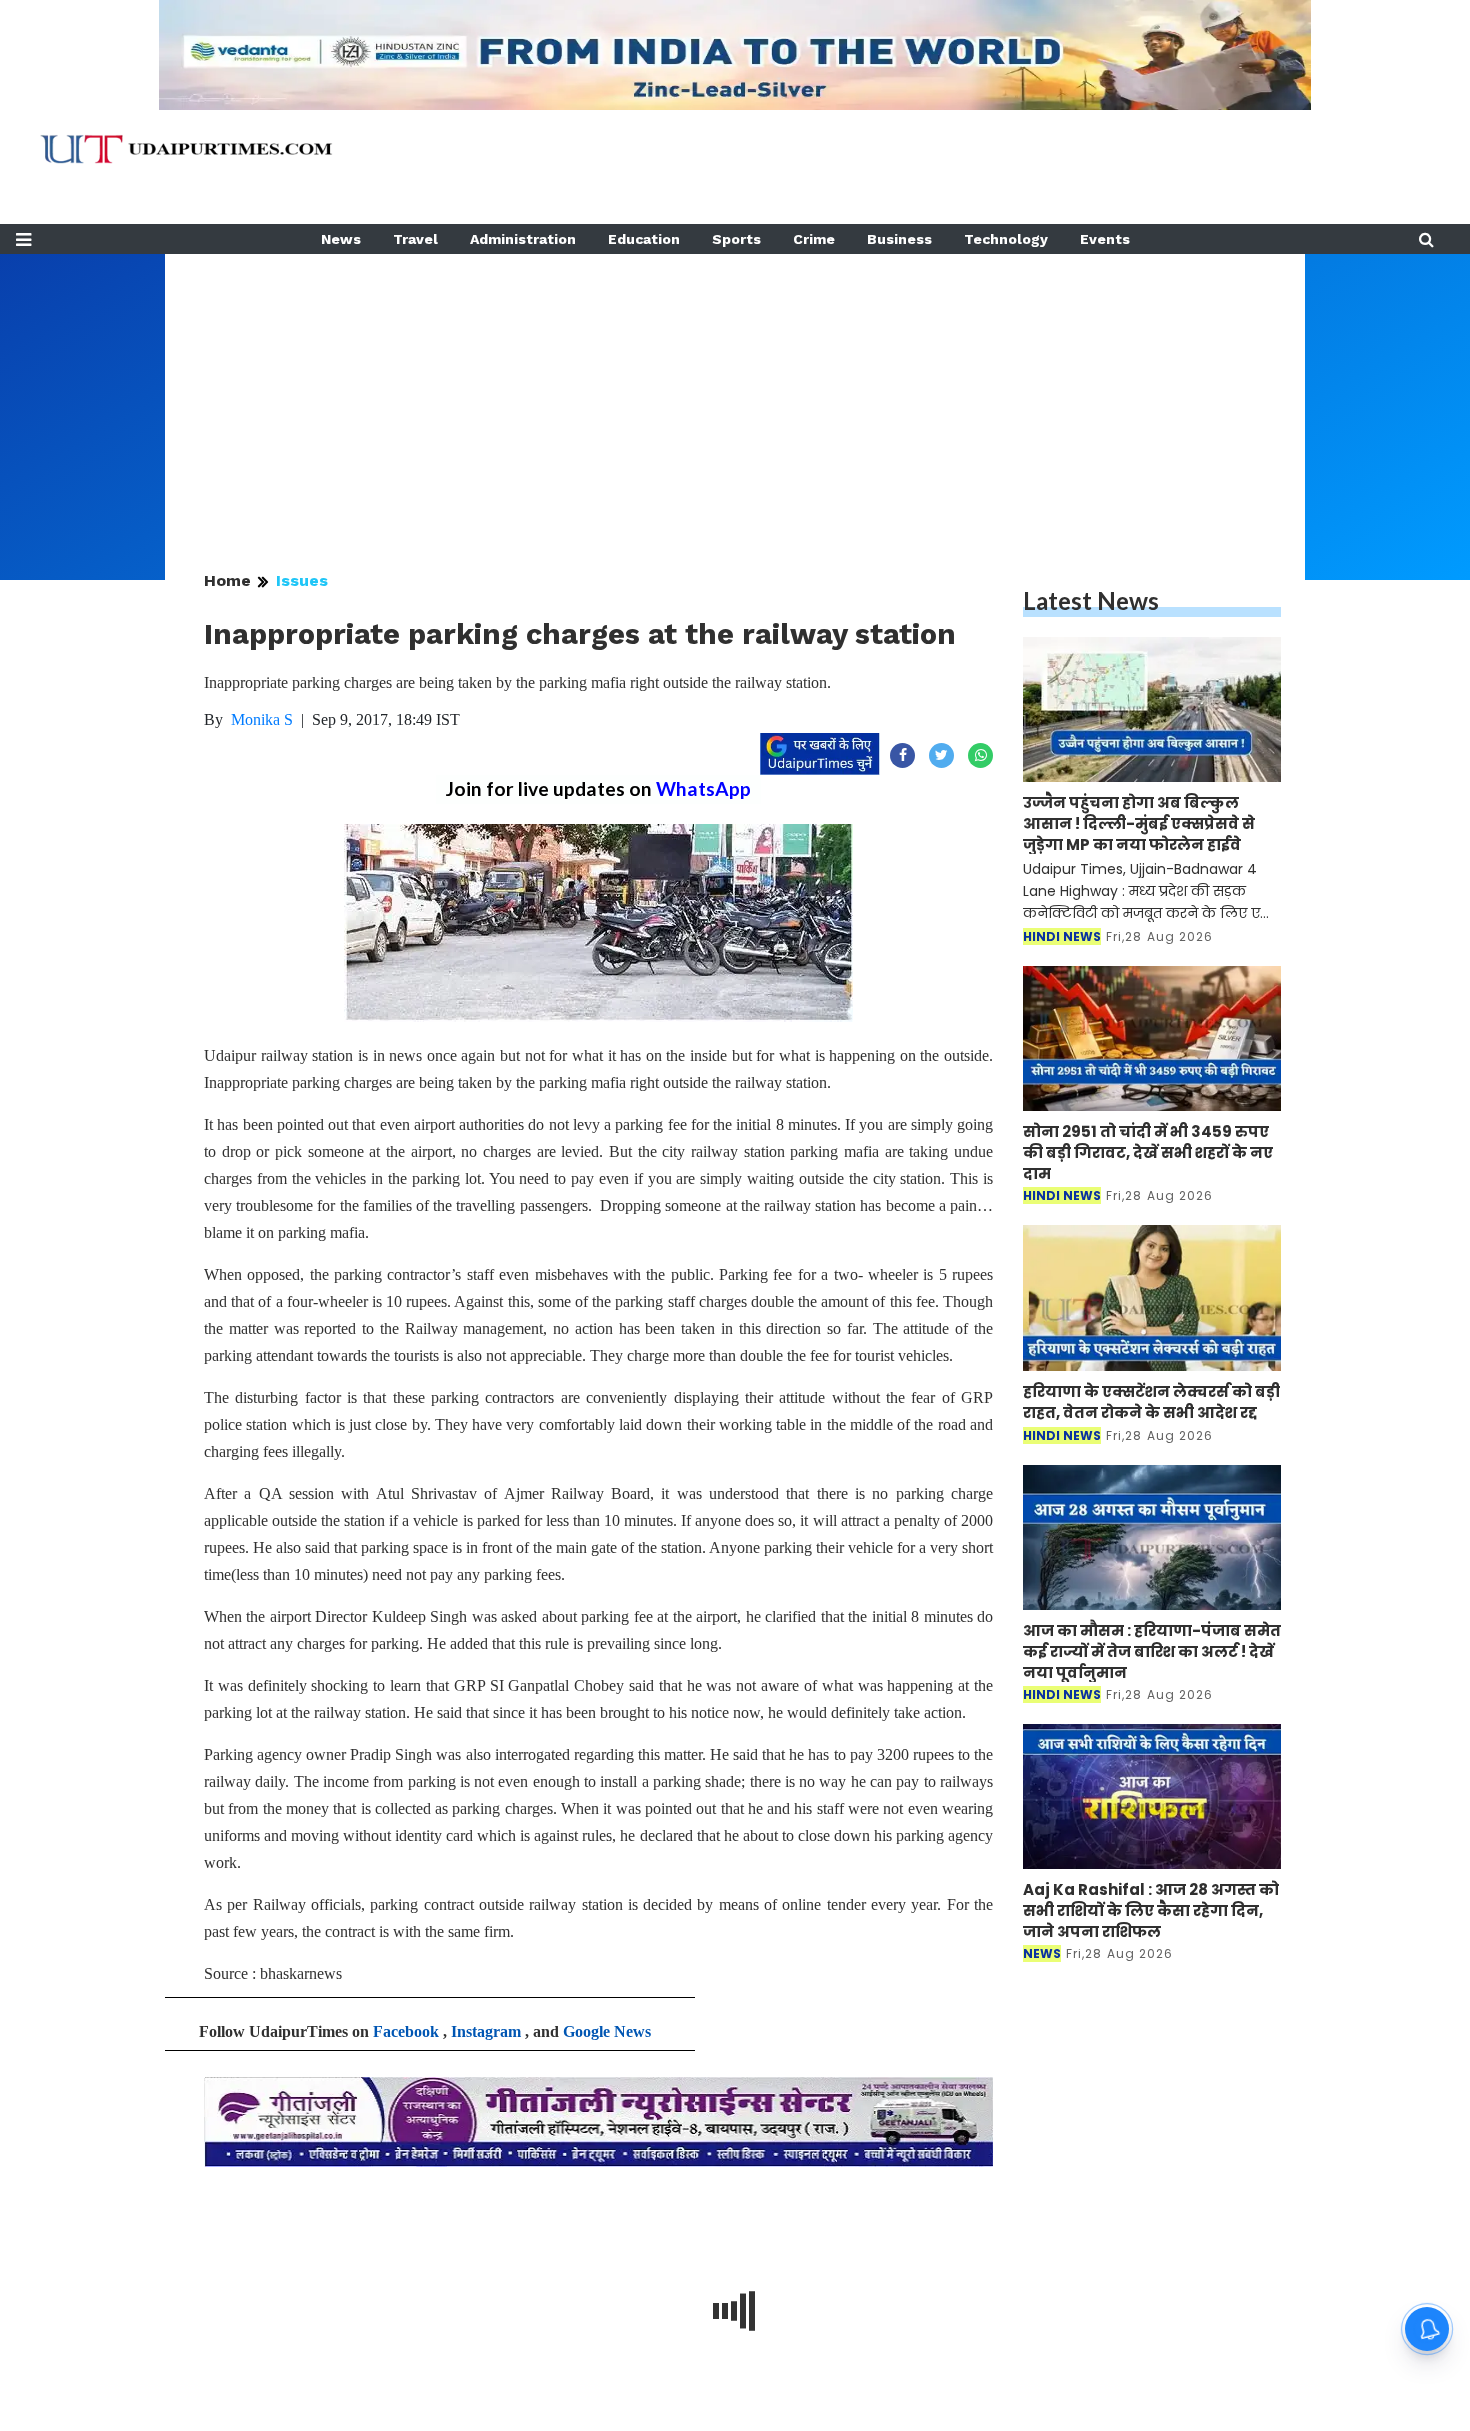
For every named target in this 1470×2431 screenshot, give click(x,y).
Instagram (486, 2031)
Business (899, 239)
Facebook (406, 2031)
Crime (814, 239)
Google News (607, 2031)
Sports (736, 239)
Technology (1006, 239)
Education (644, 239)
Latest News (1091, 600)
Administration (523, 239)
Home (227, 580)
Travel (415, 239)
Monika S (262, 719)
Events (1105, 239)
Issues (302, 580)
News (341, 239)
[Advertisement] (735, 394)
